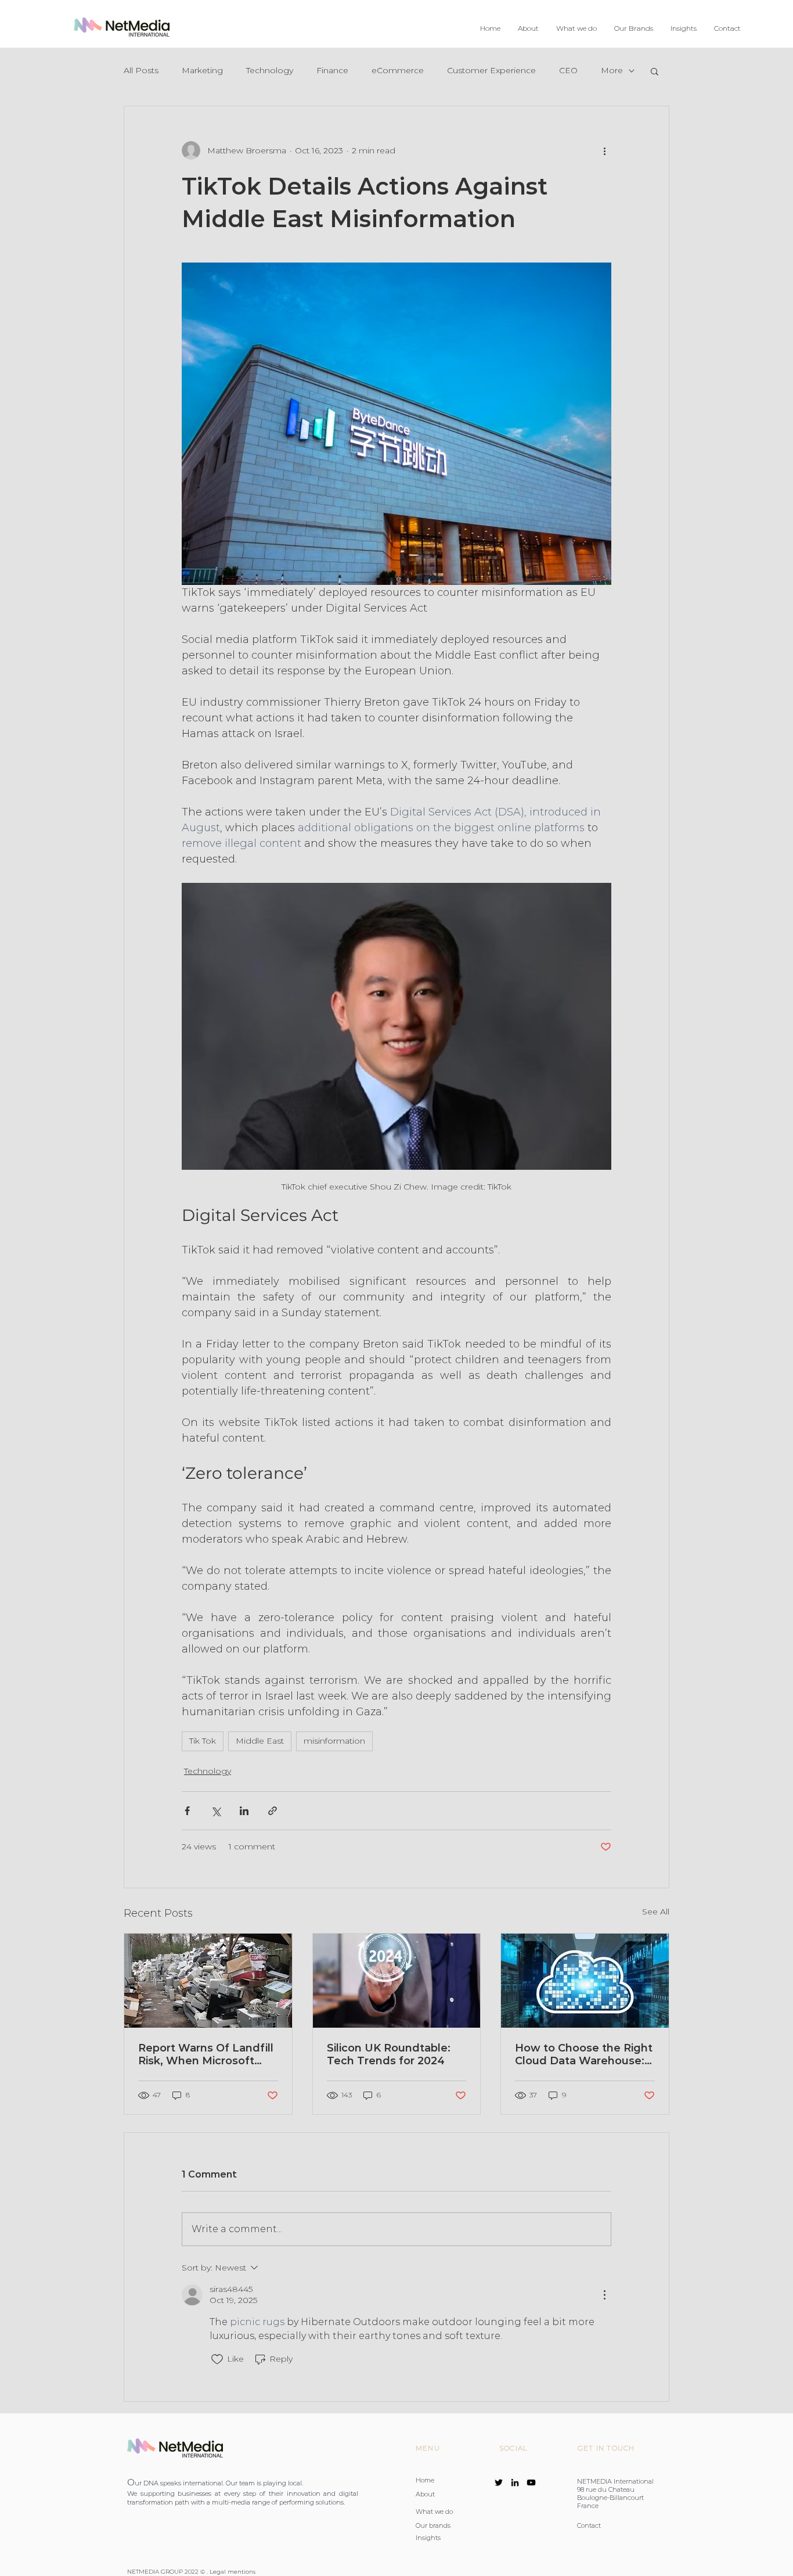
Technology (270, 70)
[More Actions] (604, 2295)
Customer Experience (491, 70)
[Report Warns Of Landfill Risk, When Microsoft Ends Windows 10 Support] (208, 1981)
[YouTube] (531, 2482)
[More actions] (604, 150)
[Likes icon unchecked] (217, 2359)
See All (656, 1912)
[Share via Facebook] (187, 1811)
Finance (332, 70)
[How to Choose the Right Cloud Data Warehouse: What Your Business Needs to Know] (585, 1981)
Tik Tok (203, 1741)
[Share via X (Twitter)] (216, 1811)
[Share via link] (273, 1811)
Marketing (202, 70)
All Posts (141, 70)
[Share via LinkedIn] (244, 1811)
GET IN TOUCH (606, 2448)
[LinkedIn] (515, 2482)
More (612, 70)
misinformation (334, 1741)
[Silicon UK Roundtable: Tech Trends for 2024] (397, 1981)
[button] (576, 28)
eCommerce (398, 70)
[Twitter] (499, 2482)
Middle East (260, 1741)
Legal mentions (233, 2572)
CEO (568, 70)
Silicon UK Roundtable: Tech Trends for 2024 (389, 2054)
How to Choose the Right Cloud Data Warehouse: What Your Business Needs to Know (584, 2054)
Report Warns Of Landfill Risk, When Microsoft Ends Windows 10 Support (206, 2054)
